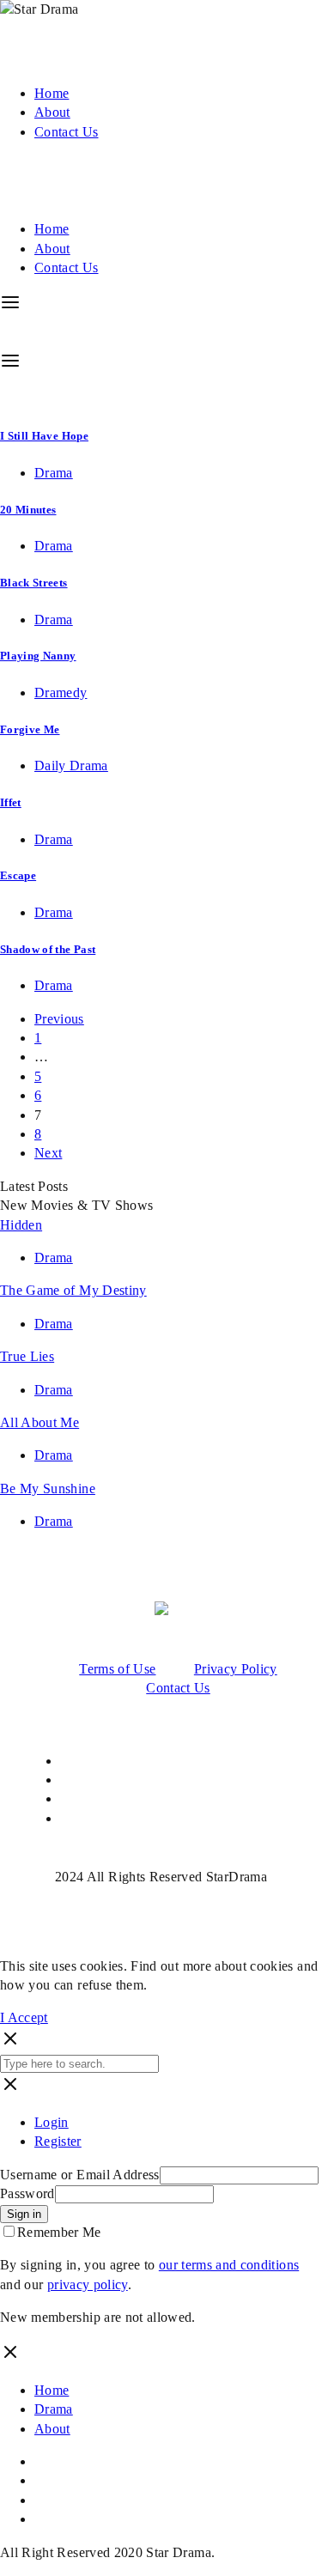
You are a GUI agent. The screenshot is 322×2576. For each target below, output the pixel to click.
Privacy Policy (236, 1669)
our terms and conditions (229, 2265)
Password (27, 2193)
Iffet (11, 802)
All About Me (39, 1422)
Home (52, 93)
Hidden (21, 1225)
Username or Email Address (80, 2175)
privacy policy (88, 2284)
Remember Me (59, 2232)
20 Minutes (28, 510)
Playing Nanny (38, 656)
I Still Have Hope (44, 436)
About (52, 112)
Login (52, 2122)
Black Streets (34, 583)
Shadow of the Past (48, 949)
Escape (18, 875)
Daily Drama (71, 766)
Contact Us (67, 132)
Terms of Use (117, 1669)
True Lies (27, 1356)
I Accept (24, 2017)
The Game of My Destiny (73, 1290)
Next (48, 1153)
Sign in (24, 2214)
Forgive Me (30, 729)
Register (58, 2141)
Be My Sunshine (48, 1488)
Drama (54, 473)
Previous (59, 1019)
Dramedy (61, 693)
